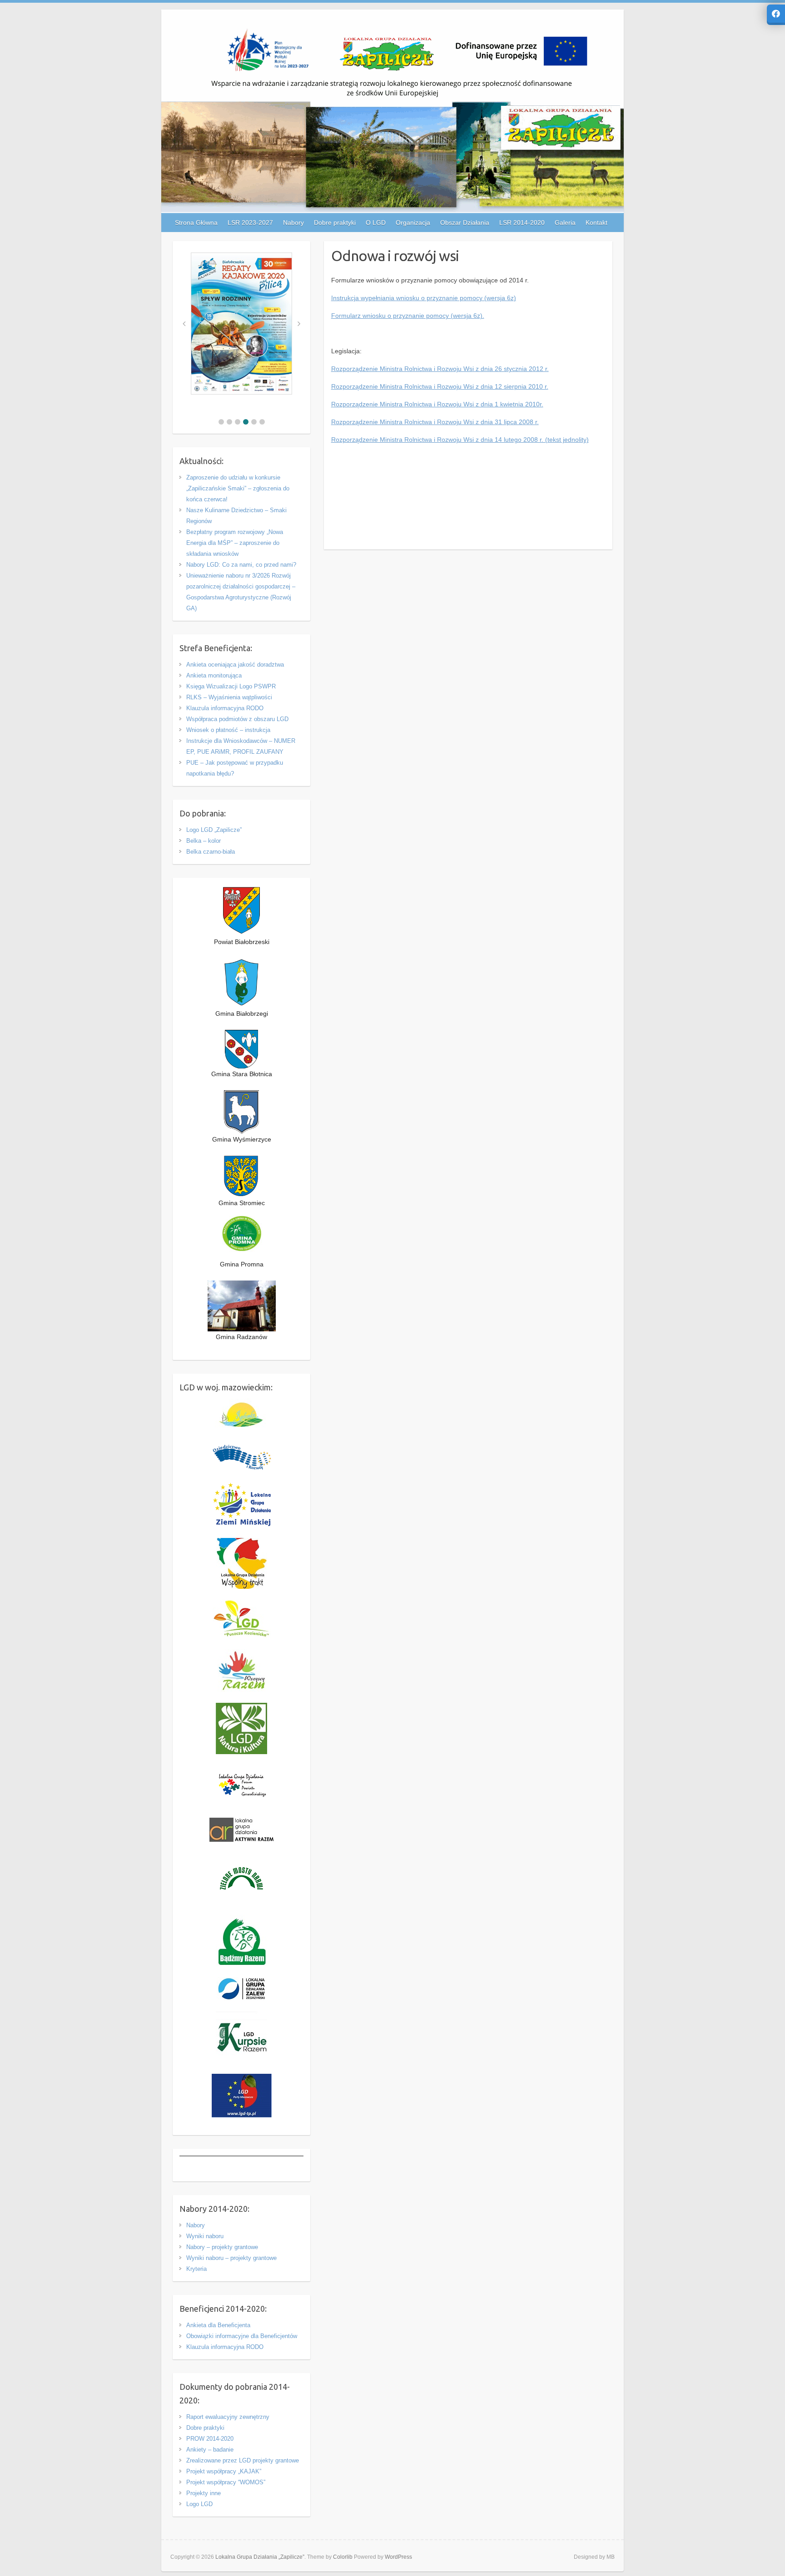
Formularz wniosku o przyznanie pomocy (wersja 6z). (408, 316)
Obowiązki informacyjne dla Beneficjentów (242, 2336)
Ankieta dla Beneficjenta (218, 2325)
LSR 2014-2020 (522, 222)
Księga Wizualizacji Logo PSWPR (231, 686)
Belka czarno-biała (211, 852)
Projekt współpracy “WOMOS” (226, 2482)
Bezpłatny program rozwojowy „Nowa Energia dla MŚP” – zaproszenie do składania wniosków (235, 543)
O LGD (376, 222)
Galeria (565, 222)
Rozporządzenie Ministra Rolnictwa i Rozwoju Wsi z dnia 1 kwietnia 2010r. (437, 404)
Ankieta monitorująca (214, 675)
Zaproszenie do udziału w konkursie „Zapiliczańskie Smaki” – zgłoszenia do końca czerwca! (238, 488)
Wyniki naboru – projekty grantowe (231, 2258)
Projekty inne (204, 2493)
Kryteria (196, 2269)
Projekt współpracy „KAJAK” (224, 2471)
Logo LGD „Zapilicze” (214, 830)
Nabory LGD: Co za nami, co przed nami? (241, 565)
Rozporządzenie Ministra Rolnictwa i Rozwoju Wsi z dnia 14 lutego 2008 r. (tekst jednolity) (460, 440)
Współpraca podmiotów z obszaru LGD (237, 719)
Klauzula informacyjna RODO (225, 708)
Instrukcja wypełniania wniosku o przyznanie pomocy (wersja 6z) (424, 298)
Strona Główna (196, 222)
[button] (221, 422)
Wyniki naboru (205, 2236)
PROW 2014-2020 (210, 2439)
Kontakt (596, 222)
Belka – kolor (204, 841)
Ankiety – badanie (210, 2450)
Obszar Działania (465, 222)
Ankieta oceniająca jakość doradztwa (235, 665)
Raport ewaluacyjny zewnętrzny (228, 2417)
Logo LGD (199, 2504)
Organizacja (413, 222)
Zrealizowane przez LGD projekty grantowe (243, 2460)
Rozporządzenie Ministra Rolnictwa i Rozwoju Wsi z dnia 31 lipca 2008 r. (435, 422)
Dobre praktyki (205, 2428)
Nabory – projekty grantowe (222, 2247)
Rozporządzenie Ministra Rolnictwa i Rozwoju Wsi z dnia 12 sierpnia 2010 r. (440, 386)
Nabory (196, 2225)
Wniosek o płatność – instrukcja (228, 730)
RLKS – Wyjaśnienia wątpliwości (229, 697)
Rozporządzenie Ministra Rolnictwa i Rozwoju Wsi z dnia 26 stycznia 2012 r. (440, 369)
